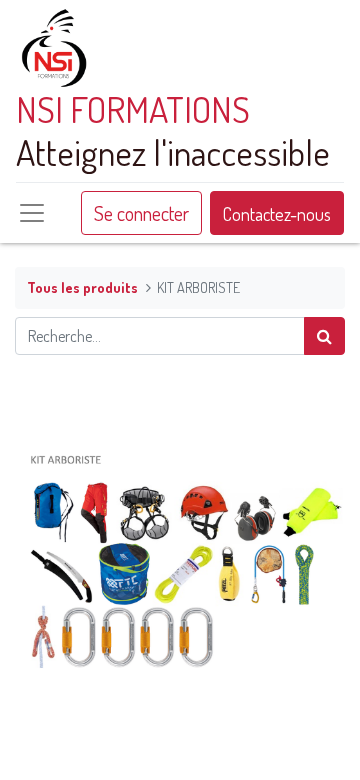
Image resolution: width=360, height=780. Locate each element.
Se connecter (141, 213)
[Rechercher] (324, 336)
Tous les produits (82, 287)
